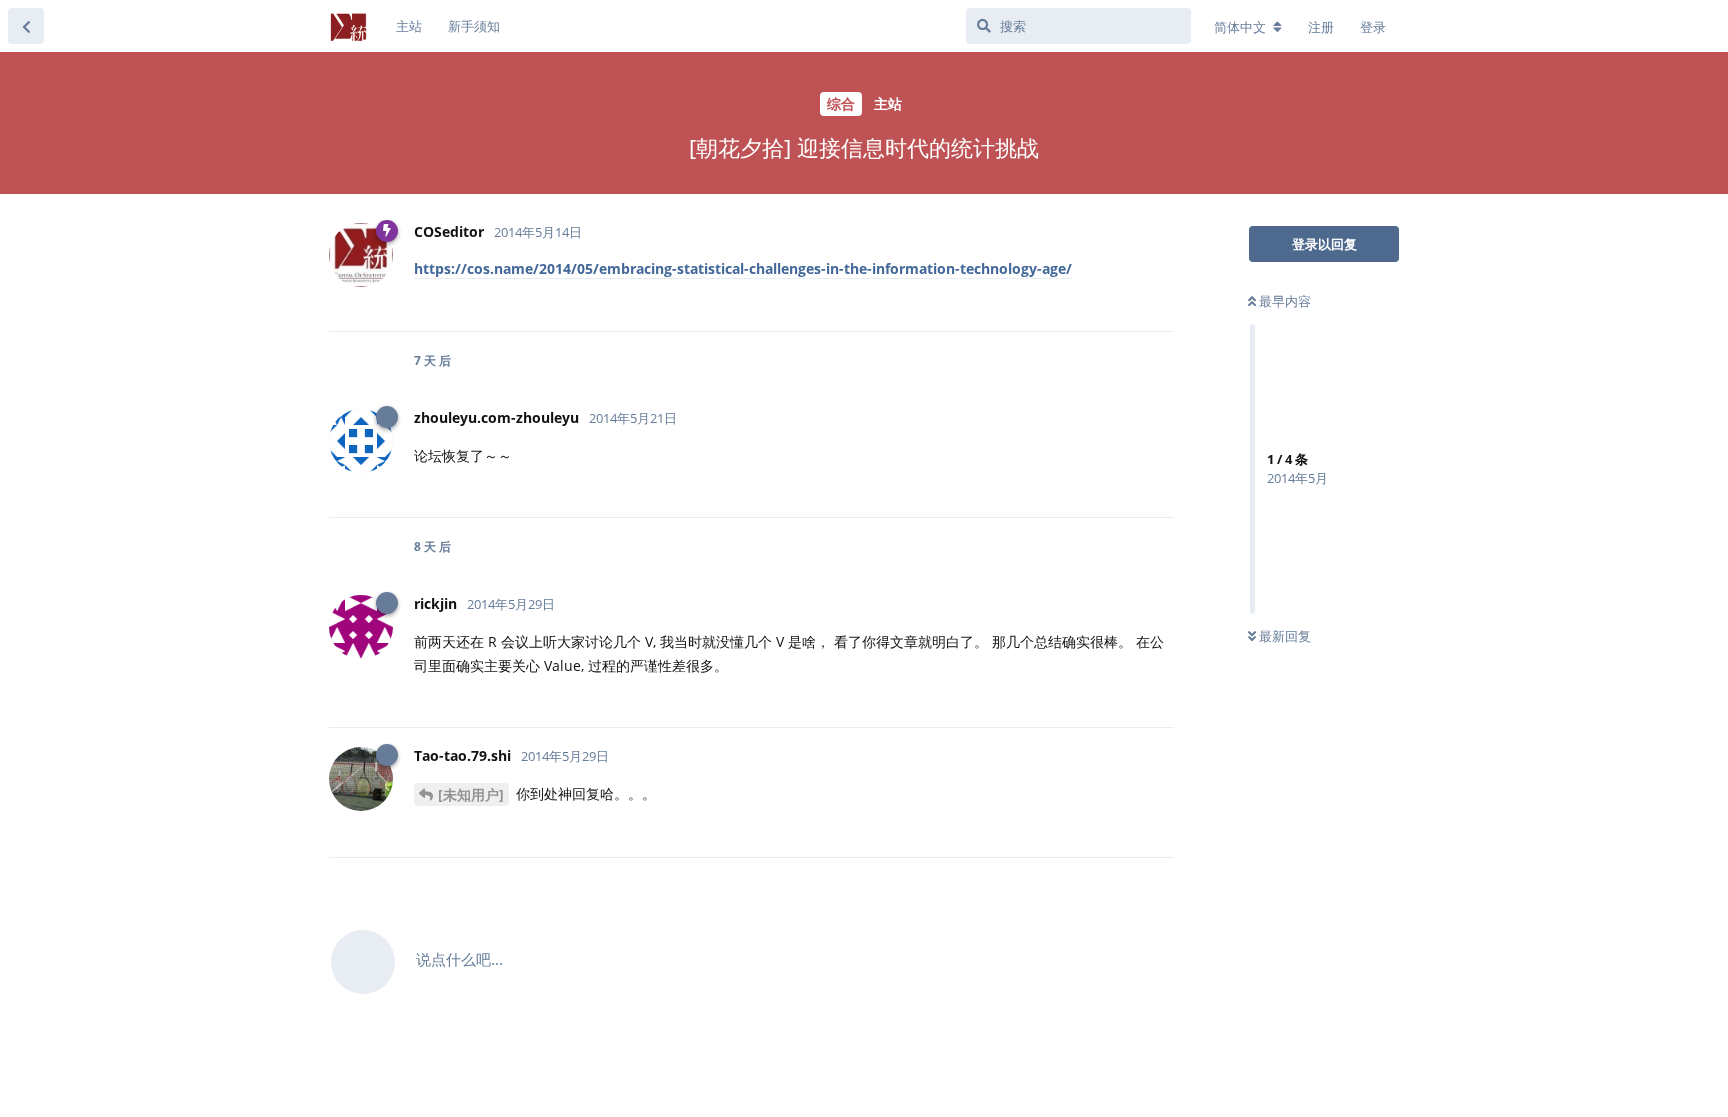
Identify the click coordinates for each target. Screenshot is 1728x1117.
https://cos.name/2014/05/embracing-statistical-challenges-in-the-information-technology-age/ (743, 268)
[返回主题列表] (26, 26)
